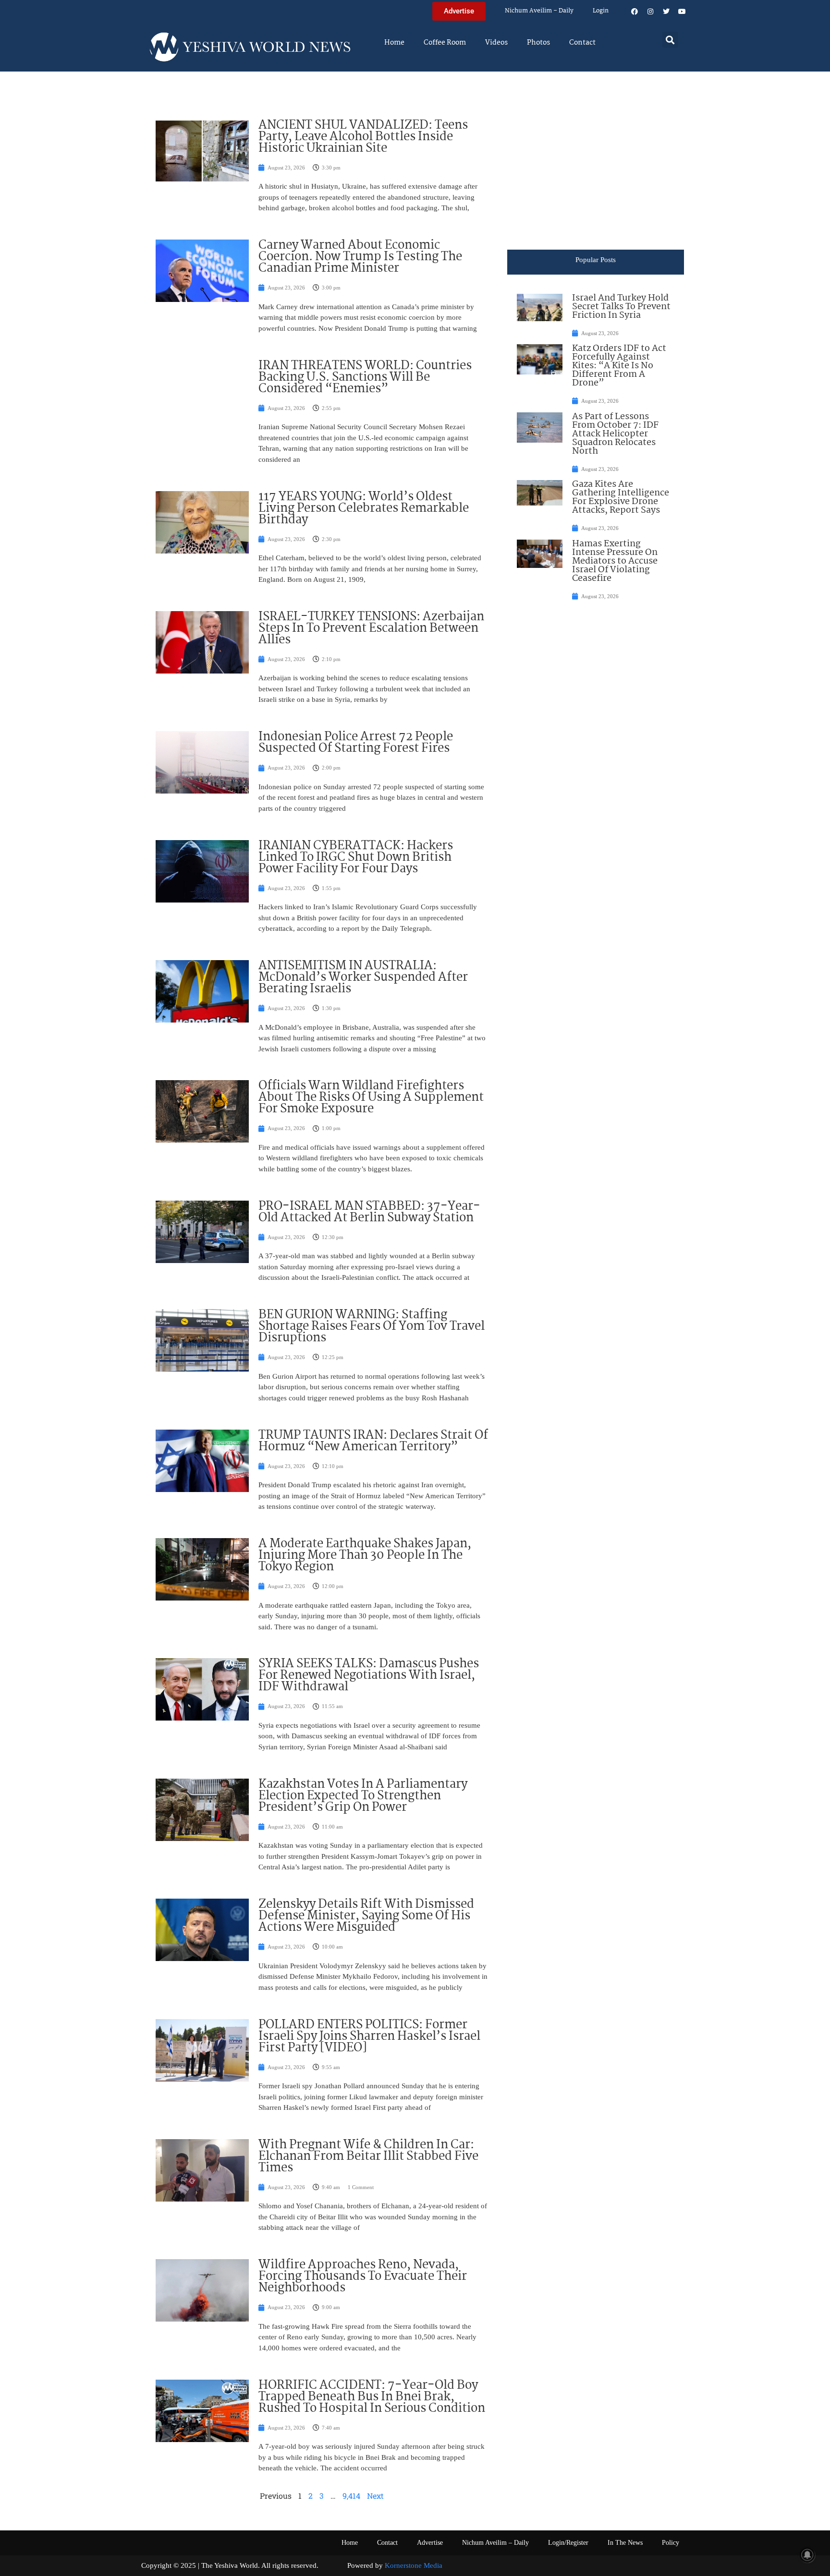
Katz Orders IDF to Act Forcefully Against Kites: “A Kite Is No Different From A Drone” (619, 366)
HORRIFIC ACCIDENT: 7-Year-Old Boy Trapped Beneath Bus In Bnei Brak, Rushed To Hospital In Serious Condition (372, 2397)
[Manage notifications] (807, 2555)
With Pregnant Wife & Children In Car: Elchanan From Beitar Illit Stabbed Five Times (368, 2156)
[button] (670, 40)
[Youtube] (682, 12)
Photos (538, 43)
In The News (625, 2543)
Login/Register (568, 2543)
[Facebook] (635, 12)
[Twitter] (666, 12)
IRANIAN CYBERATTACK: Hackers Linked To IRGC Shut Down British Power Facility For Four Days (356, 857)
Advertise (430, 2543)
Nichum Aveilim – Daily (539, 11)
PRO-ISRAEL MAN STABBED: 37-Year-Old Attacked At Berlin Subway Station (369, 1212)
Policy (671, 2543)
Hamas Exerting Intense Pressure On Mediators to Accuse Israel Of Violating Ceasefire (615, 561)
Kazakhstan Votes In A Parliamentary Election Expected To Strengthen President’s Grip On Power (363, 1796)
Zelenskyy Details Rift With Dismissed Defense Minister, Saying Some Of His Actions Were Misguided (366, 1916)
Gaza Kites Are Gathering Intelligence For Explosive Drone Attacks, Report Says (621, 497)
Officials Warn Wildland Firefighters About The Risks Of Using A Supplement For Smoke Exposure (371, 1097)
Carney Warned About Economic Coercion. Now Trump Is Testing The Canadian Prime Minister (360, 257)
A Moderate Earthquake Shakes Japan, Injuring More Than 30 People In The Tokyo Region (365, 1555)
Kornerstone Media (414, 2565)
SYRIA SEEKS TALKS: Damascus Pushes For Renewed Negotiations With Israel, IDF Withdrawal (369, 1675)
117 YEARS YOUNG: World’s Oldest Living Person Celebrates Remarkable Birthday (364, 508)
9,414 (351, 2496)
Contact (582, 43)
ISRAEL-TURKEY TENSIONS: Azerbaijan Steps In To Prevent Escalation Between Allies (371, 628)
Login (601, 11)
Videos (496, 43)
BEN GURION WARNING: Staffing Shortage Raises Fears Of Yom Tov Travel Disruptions (372, 1326)
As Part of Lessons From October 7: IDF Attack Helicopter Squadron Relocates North (615, 434)
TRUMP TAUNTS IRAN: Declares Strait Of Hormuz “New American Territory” (373, 1441)
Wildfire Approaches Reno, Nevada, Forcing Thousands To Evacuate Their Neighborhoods (363, 2276)
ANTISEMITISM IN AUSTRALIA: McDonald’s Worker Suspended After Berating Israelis (363, 977)
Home (394, 43)
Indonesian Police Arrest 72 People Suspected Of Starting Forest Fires (356, 743)
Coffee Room (445, 43)
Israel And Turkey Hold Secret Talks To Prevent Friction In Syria (621, 307)
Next (375, 2496)
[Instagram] (650, 12)
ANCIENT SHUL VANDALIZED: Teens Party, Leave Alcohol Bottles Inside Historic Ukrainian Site (363, 137)
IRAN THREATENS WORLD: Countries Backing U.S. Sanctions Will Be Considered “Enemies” (365, 377)
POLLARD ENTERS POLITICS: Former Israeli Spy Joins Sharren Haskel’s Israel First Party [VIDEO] (369, 2036)
